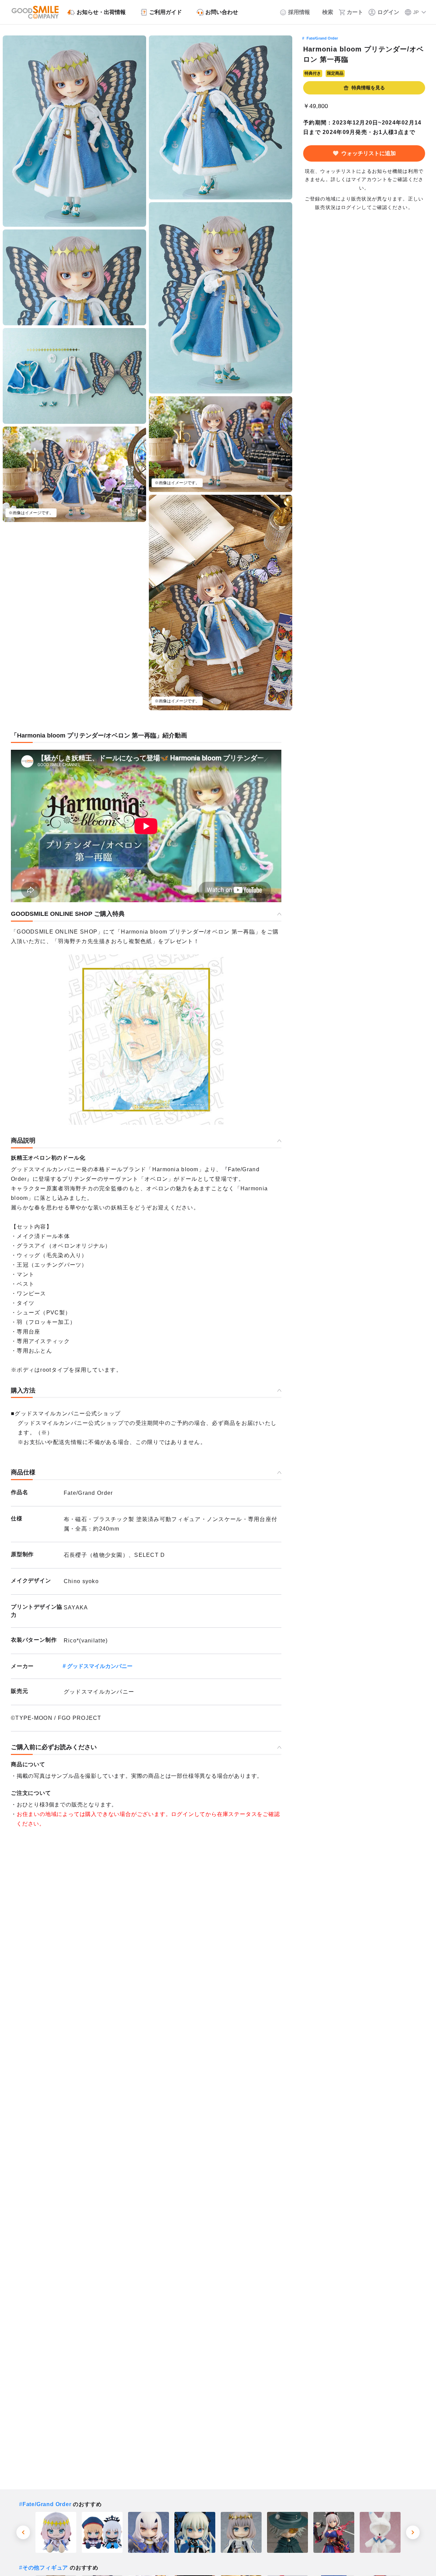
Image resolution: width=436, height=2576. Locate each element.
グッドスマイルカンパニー (100, 1666)
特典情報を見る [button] (368, 88)
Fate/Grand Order (322, 38)
